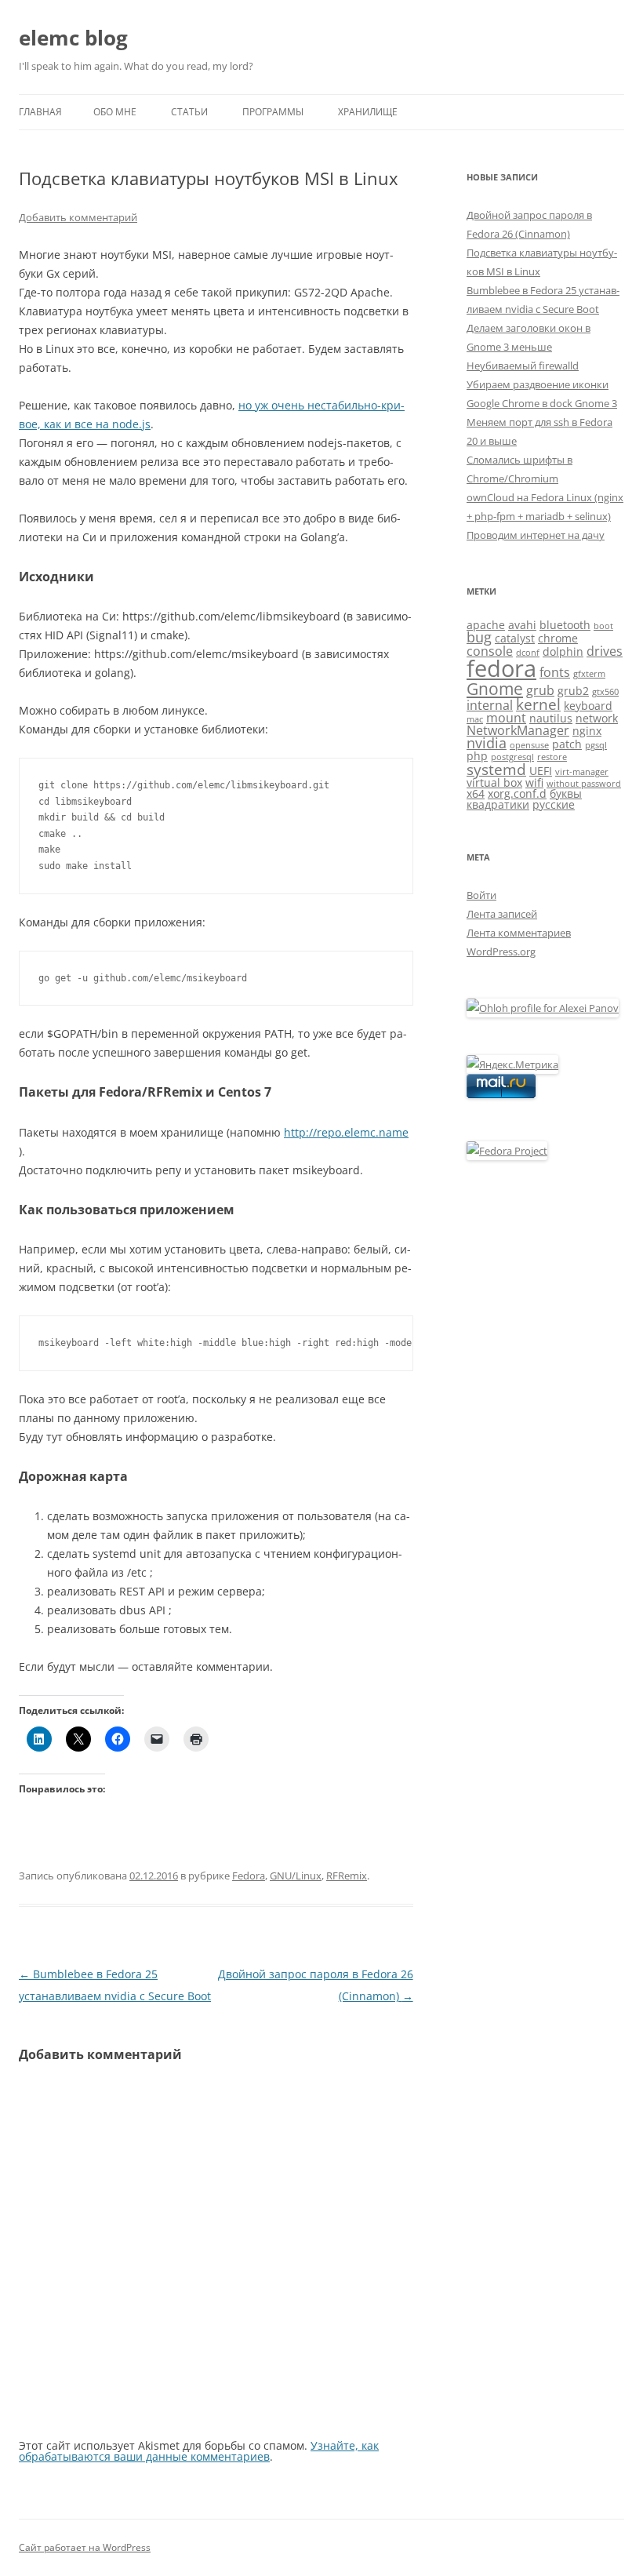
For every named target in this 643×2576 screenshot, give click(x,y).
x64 (476, 793)
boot (603, 626)
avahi (522, 625)
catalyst (515, 638)
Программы (273, 112)
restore (552, 757)
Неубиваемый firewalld (523, 366)
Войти (481, 895)
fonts (555, 672)
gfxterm (589, 674)
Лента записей (502, 914)
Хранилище (368, 112)
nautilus (551, 718)
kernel (538, 704)
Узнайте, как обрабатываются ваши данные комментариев (199, 2451)
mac (475, 719)
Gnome (495, 689)
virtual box (494, 782)
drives (605, 651)
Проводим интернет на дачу (536, 535)
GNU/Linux (296, 1876)
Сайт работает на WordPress (85, 2547)
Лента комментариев (519, 933)
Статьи (189, 112)
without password (584, 784)
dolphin (563, 651)
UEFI (541, 771)
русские (554, 804)
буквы (566, 793)
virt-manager (582, 772)
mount (506, 718)
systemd (496, 769)
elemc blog (73, 38)
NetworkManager (518, 730)
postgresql (512, 757)
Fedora (249, 1876)
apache (486, 625)
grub (540, 690)
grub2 (573, 691)
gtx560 (605, 692)
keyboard (588, 706)
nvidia (487, 743)
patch (567, 744)
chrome (558, 638)
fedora (501, 668)
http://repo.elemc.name (346, 1132)
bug (479, 637)
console (490, 651)
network (597, 718)
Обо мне (115, 112)
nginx (587, 731)
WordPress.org (501, 951)
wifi (534, 782)
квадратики (498, 804)
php (477, 756)
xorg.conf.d (517, 793)
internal (490, 705)
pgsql (596, 745)
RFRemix (347, 1876)
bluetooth (565, 625)
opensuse (529, 745)
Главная (40, 112)
